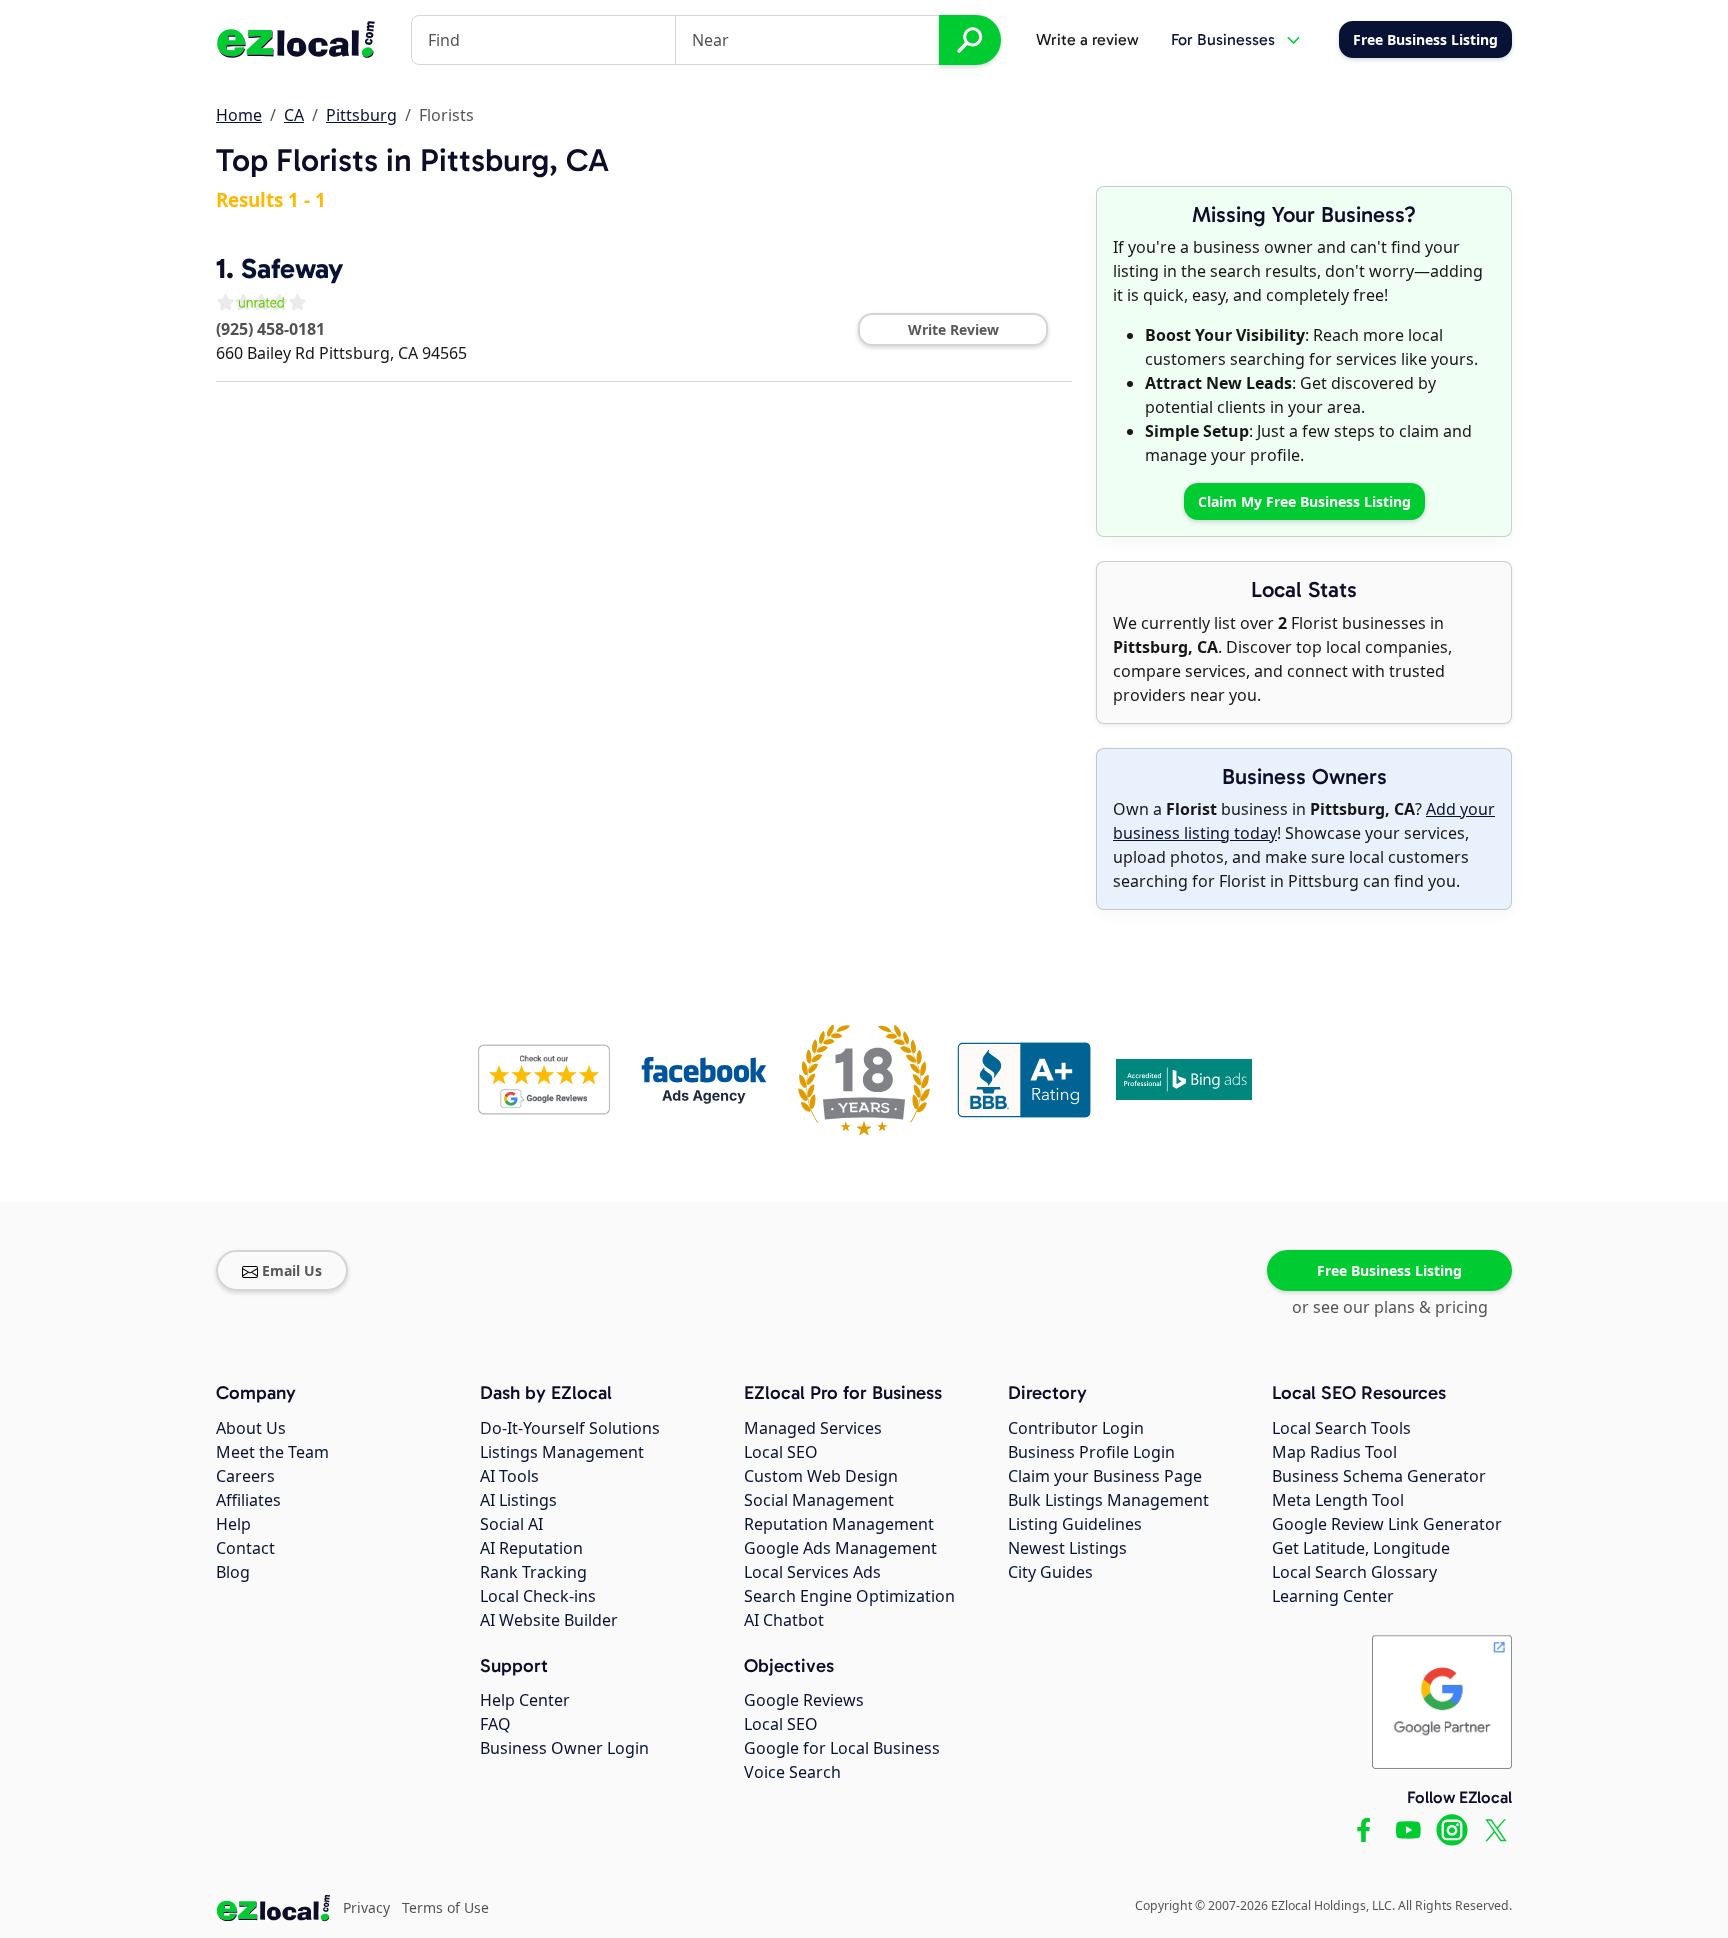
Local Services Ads (812, 1572)
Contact (245, 1548)
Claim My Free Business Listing (1304, 501)
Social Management (819, 1500)
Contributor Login (1076, 1428)
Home (239, 115)
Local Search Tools (1341, 1428)
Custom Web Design (821, 1476)
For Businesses (1223, 39)
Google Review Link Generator (1387, 1524)
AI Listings (518, 1500)
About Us (251, 1428)
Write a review (1087, 39)
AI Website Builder (549, 1620)
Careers (245, 1476)
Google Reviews (804, 1700)
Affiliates (248, 1500)
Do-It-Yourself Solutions (570, 1428)
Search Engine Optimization (849, 1596)
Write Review (953, 329)
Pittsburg (361, 115)
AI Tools (509, 1476)
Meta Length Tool (1338, 1500)
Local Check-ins (538, 1596)
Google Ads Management (840, 1548)
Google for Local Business (842, 1748)
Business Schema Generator (1379, 1476)
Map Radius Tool (1334, 1452)
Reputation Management (839, 1524)
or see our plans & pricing (1390, 1307)
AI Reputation (531, 1548)
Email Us (292, 1270)
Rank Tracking (533, 1572)
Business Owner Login (564, 1748)
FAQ (495, 1724)
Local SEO (781, 1452)
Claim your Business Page (1105, 1476)
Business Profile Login (1091, 1452)
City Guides (1050, 1572)
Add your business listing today (1304, 821)
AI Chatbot (784, 1620)
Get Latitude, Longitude (1361, 1548)
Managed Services (813, 1428)
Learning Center (1333, 1596)
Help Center (525, 1700)
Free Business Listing (1389, 1270)
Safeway (292, 268)
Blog (233, 1572)
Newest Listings (1067, 1548)
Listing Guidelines (1075, 1524)
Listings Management (562, 1452)
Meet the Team (272, 1452)
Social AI (511, 1524)
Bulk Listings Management (1108, 1500)
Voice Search (792, 1772)
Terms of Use (445, 1907)
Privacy (366, 1907)
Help (233, 1524)
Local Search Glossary (1354, 1572)
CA (294, 115)
